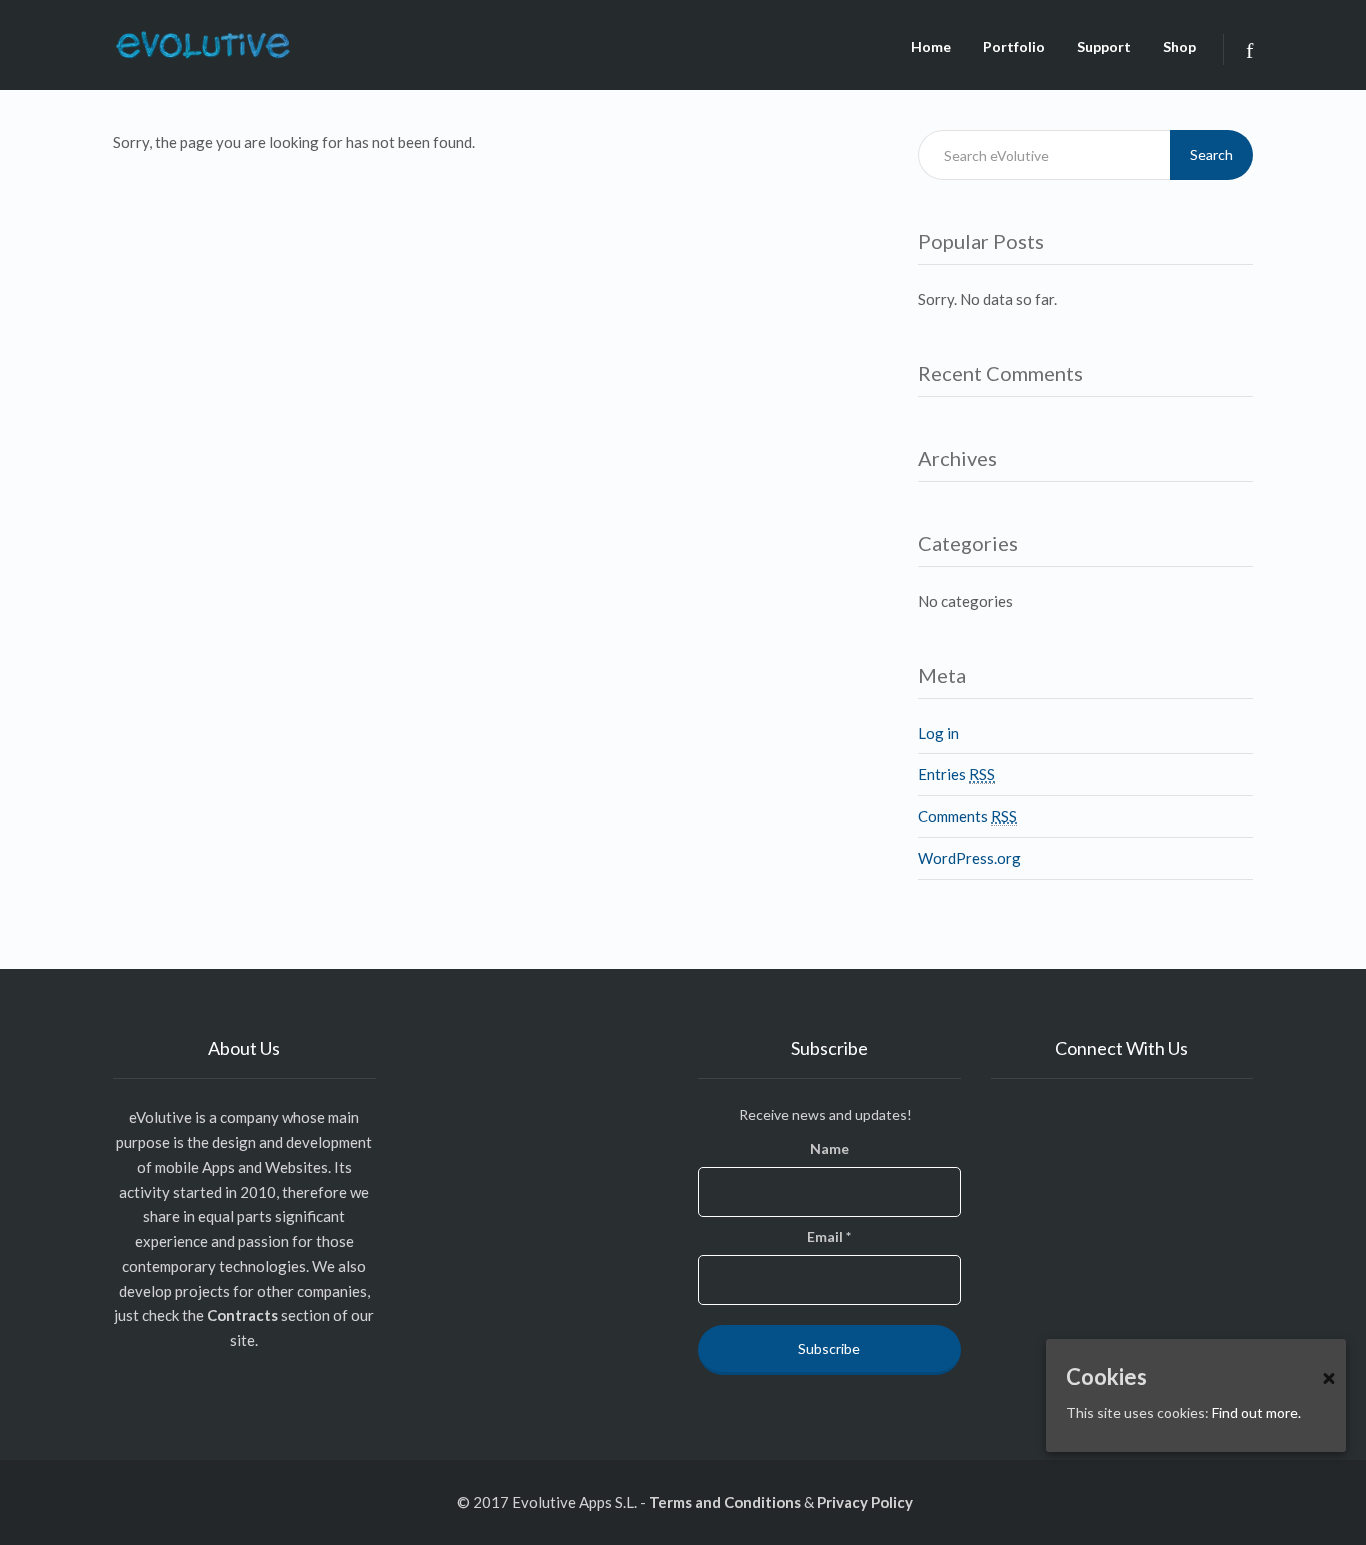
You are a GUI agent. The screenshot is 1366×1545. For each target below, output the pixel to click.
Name (829, 1148)
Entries (956, 774)
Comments (967, 816)
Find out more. (1256, 1412)
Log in (938, 733)
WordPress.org (969, 858)
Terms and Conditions (725, 1502)
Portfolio (1014, 46)
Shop (1179, 46)
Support (1104, 46)
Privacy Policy (865, 1502)
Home (931, 46)
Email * (829, 1236)
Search (1211, 154)
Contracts (242, 1315)
